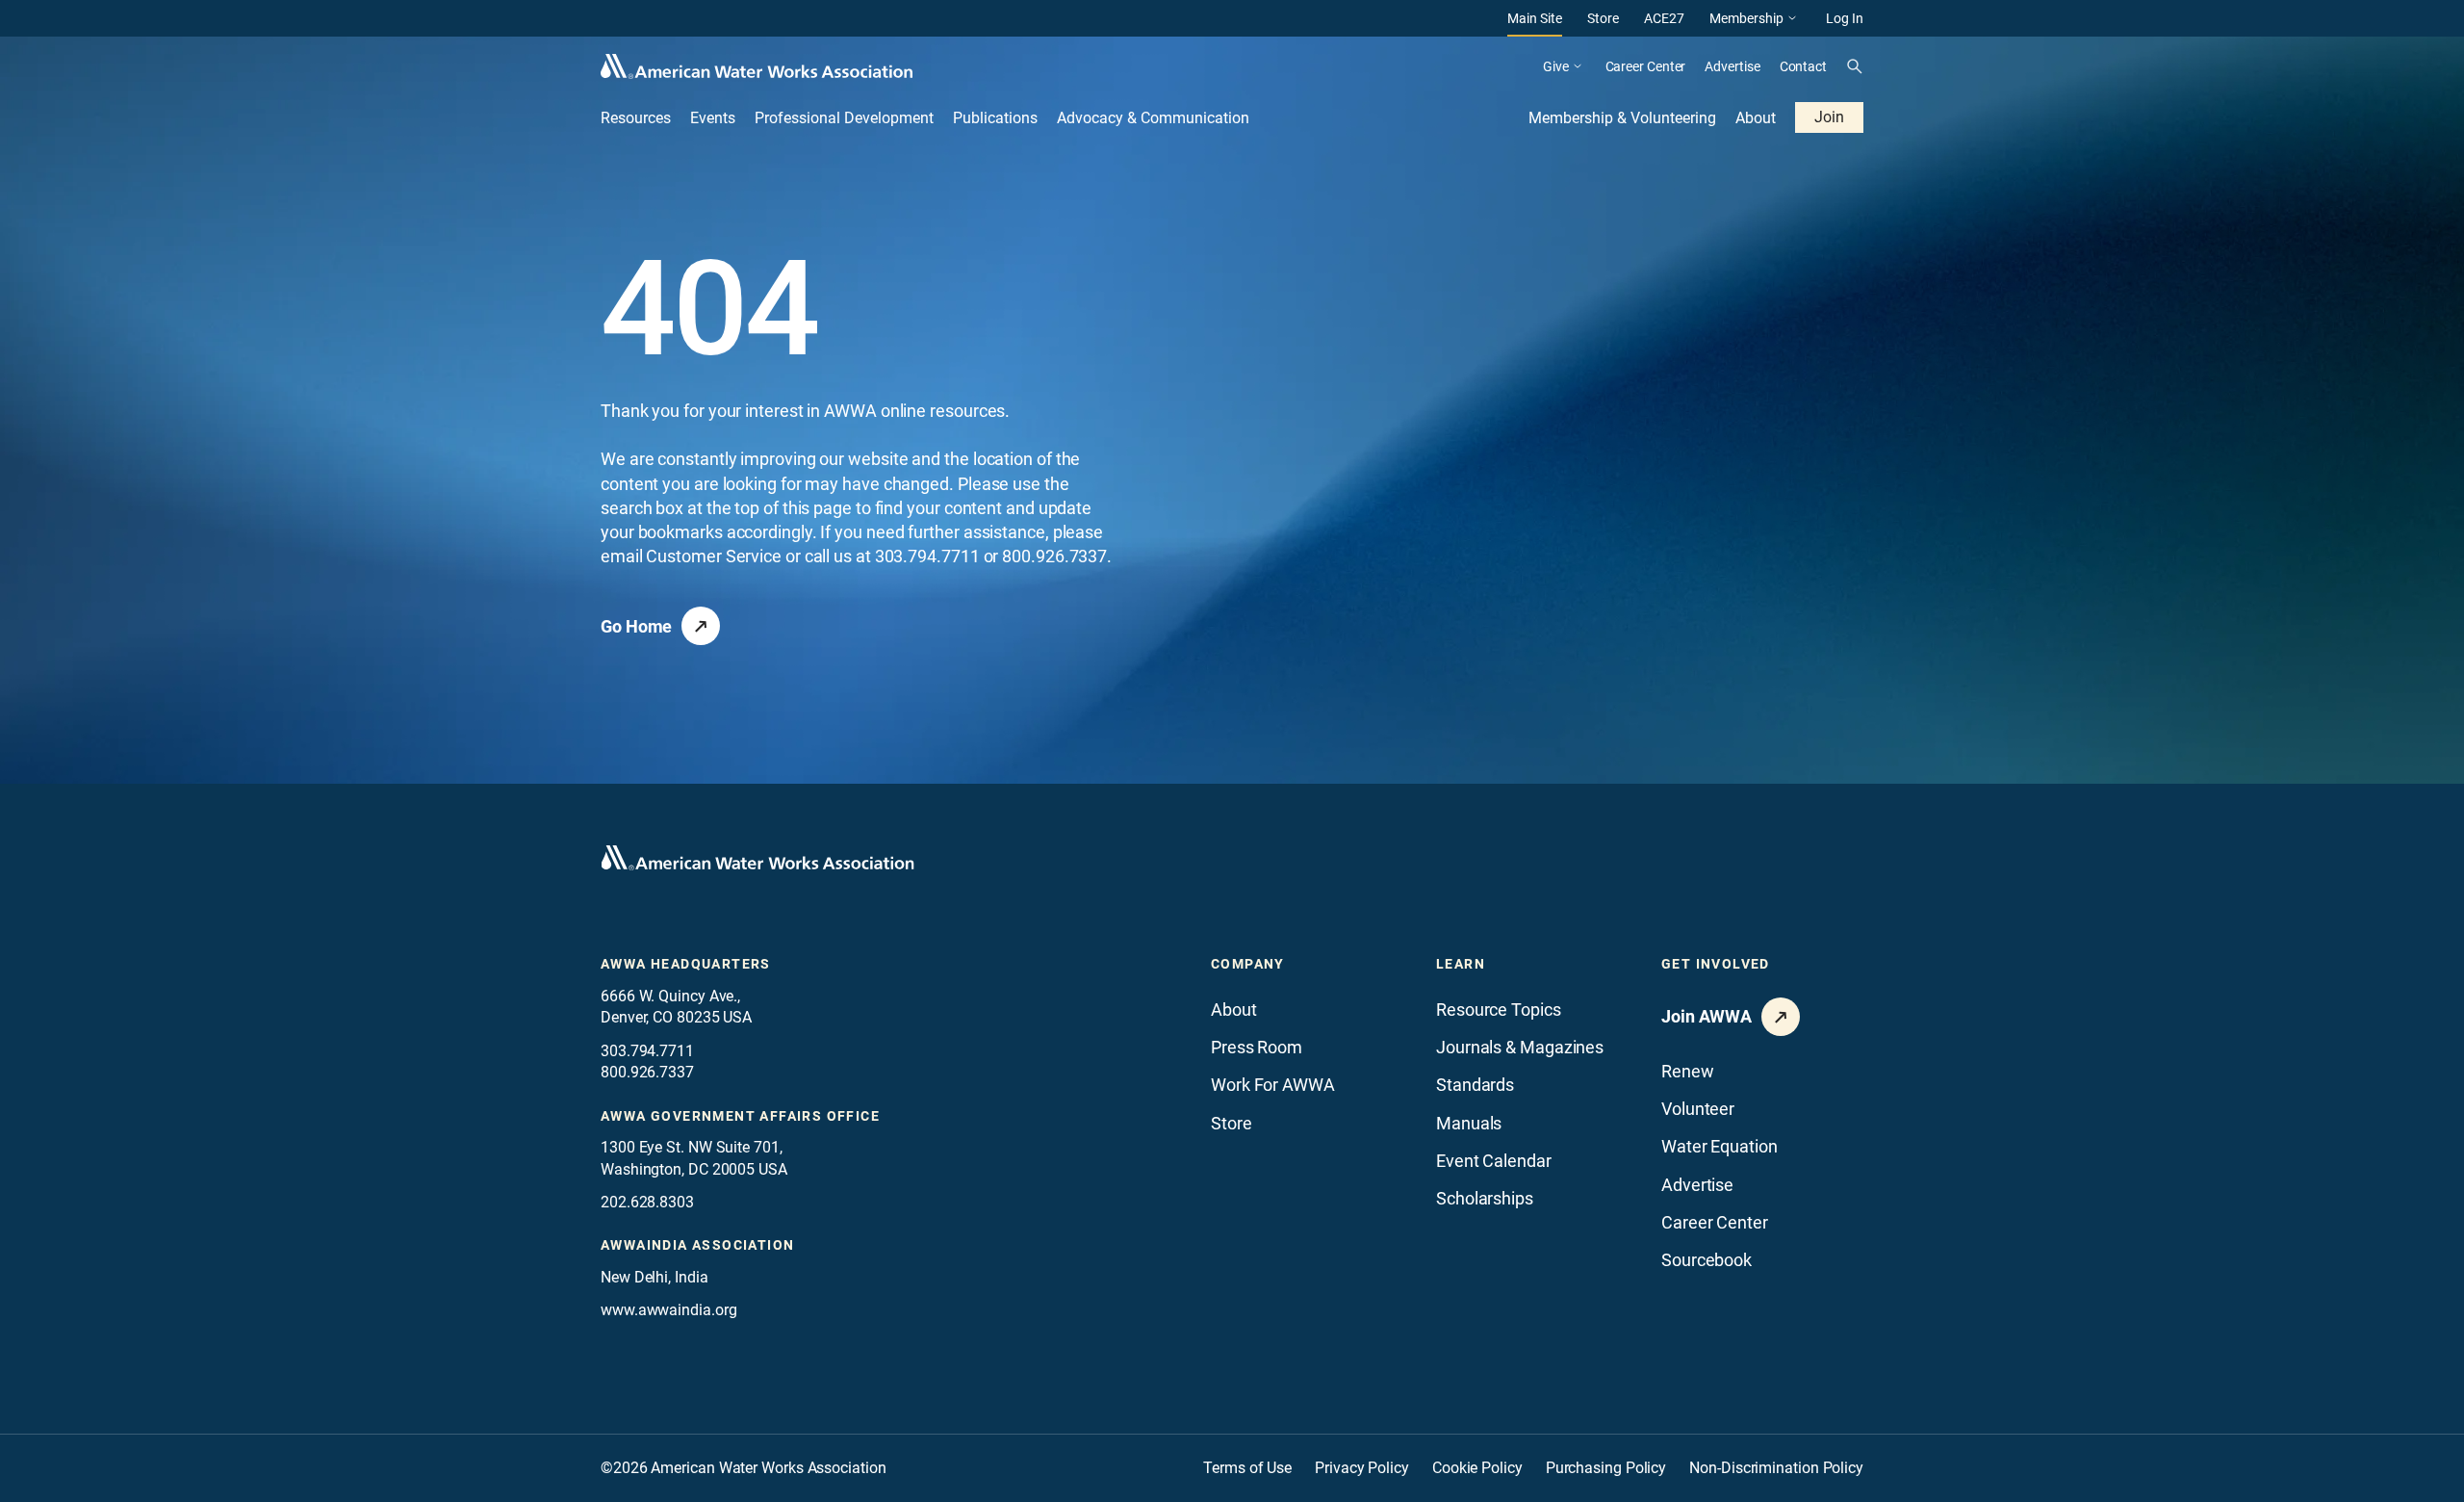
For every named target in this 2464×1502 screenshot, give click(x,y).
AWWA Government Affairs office (740, 1116)
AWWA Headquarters (686, 964)
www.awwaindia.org (668, 1310)
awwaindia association (697, 1245)
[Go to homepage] (757, 858)
